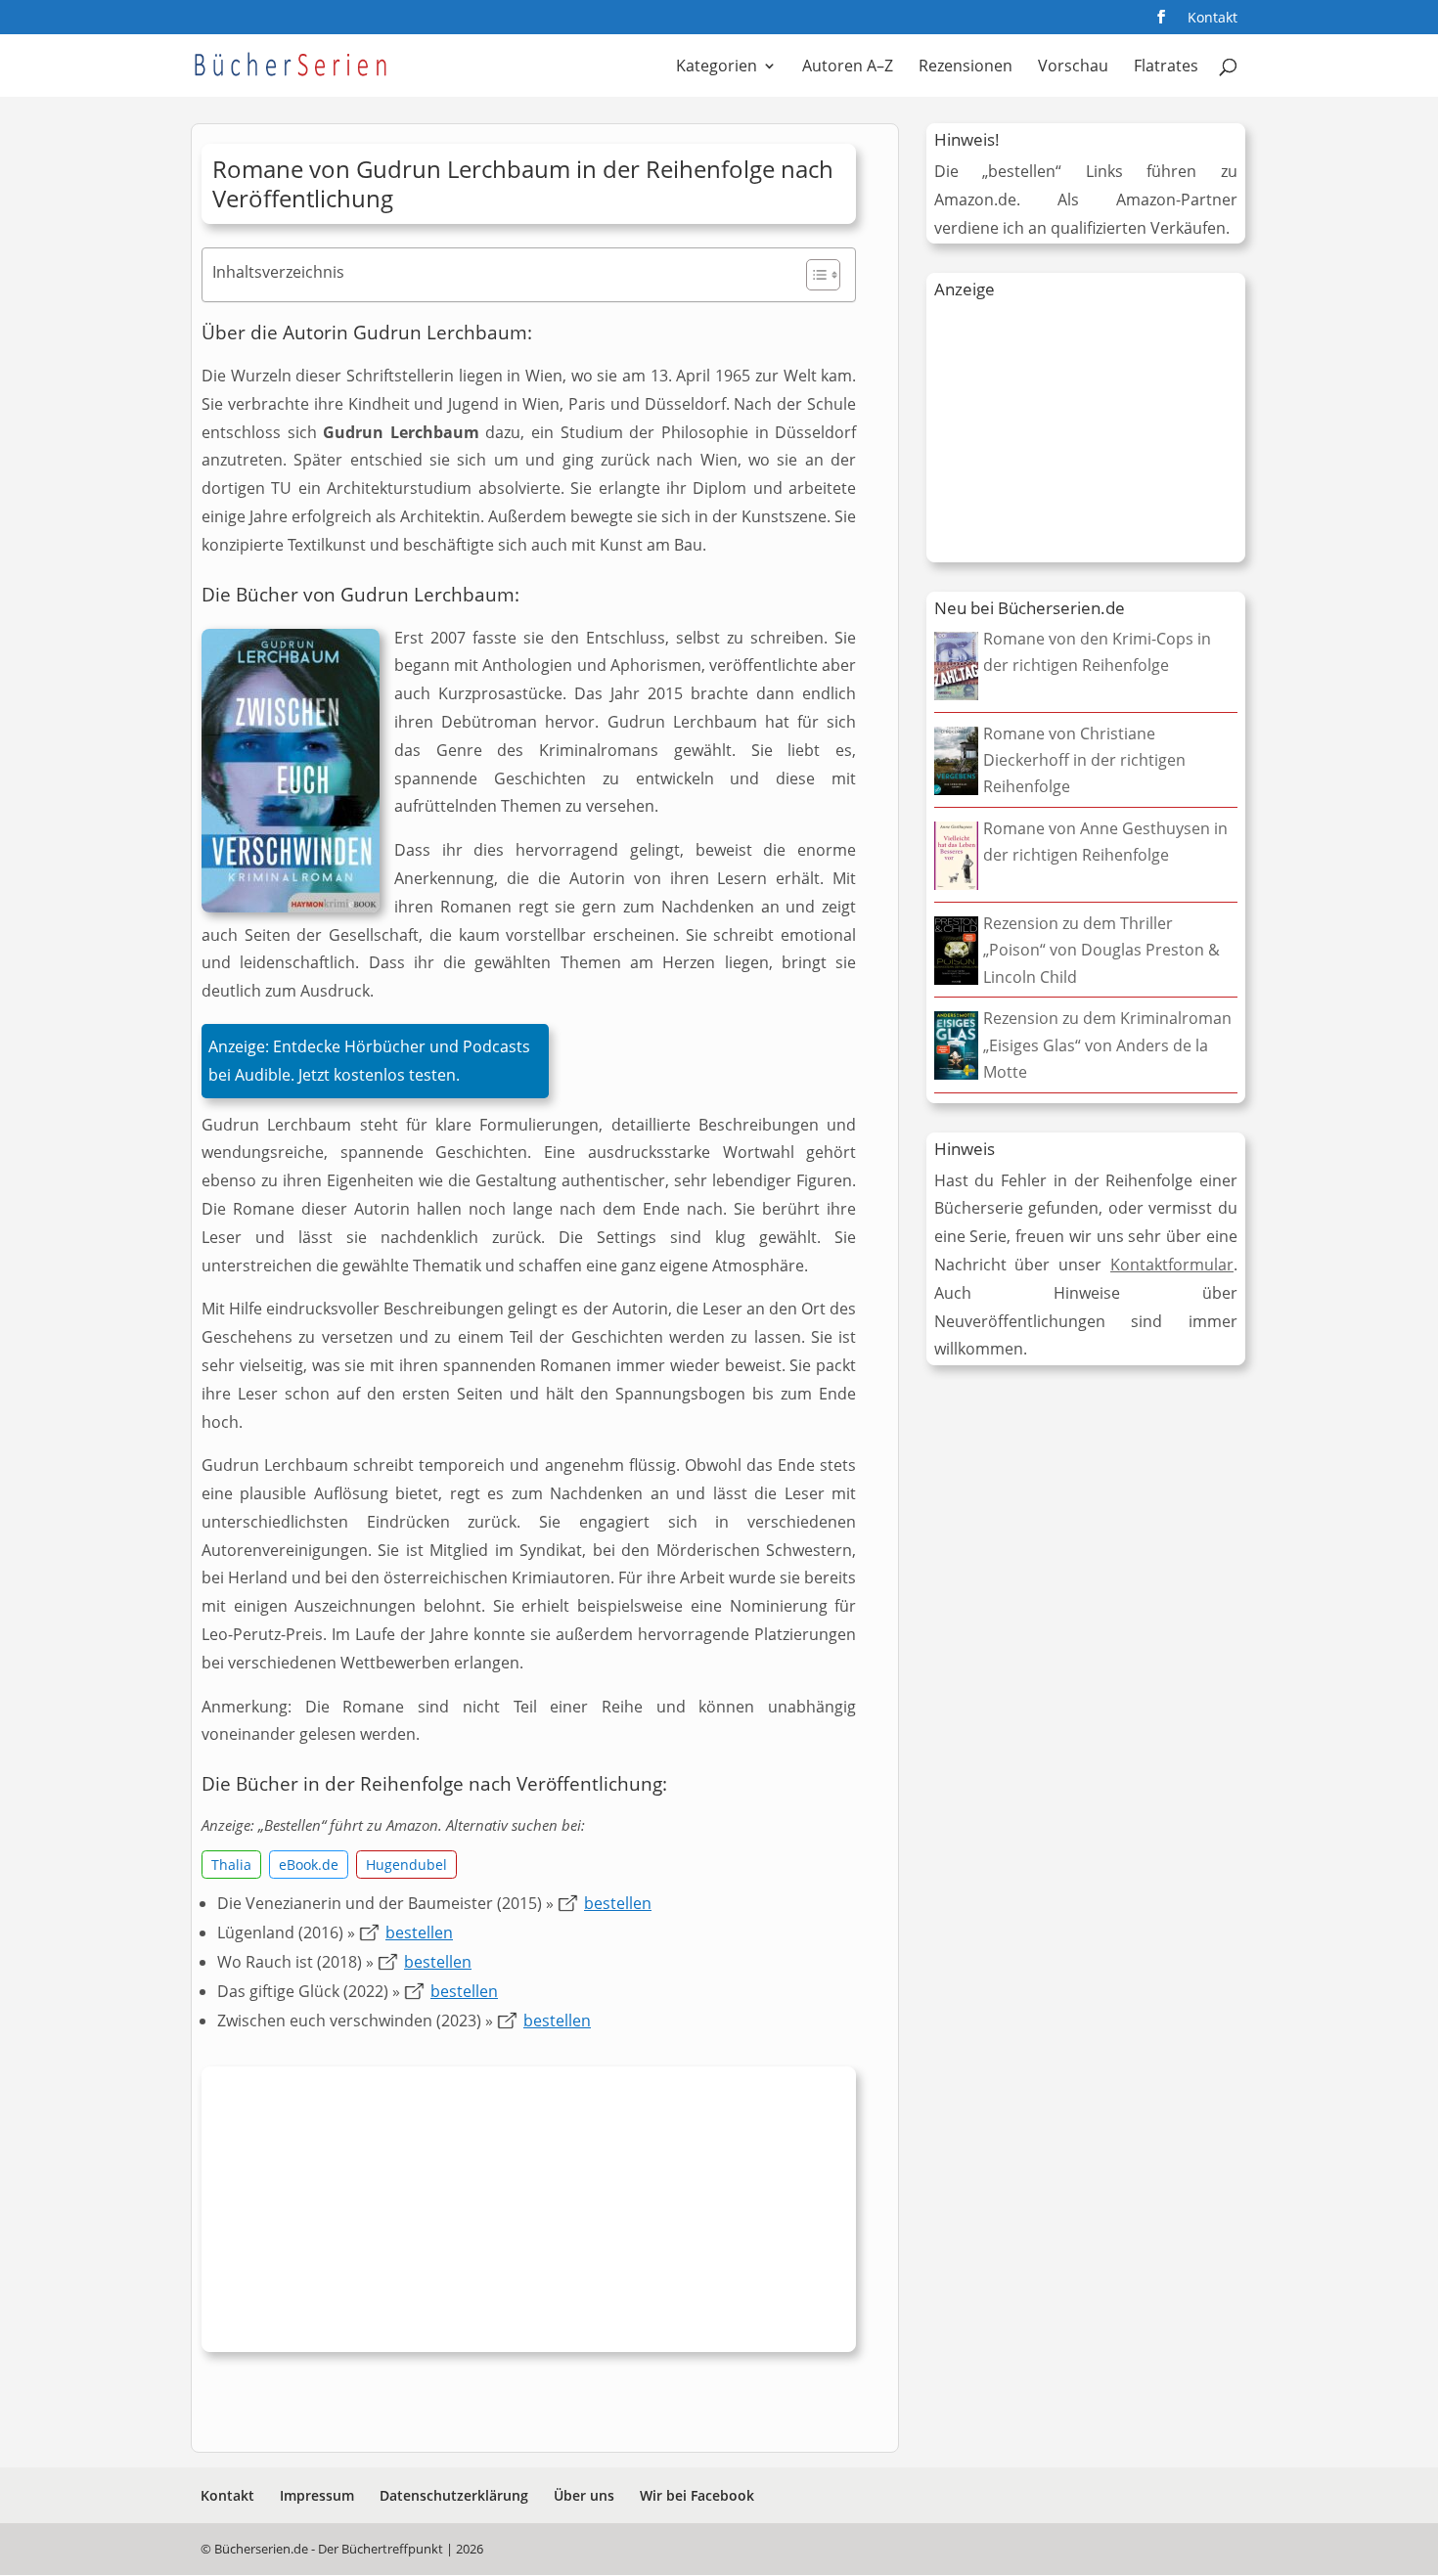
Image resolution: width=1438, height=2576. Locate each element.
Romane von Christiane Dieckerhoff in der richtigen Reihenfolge (1084, 760)
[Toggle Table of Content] (813, 275)
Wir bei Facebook (697, 2495)
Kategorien (717, 67)
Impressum (317, 2495)
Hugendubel (406, 1865)
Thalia (231, 1865)
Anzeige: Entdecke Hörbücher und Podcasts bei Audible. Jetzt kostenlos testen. (369, 1061)
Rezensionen (966, 67)
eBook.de (309, 1865)
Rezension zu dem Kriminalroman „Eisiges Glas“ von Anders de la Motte (1107, 1044)
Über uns (584, 2495)
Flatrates (1166, 67)
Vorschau (1073, 67)
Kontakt (1213, 19)
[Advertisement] (529, 2214)
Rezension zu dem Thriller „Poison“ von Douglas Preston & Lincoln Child (1101, 950)
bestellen (618, 1903)
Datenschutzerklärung (454, 2495)
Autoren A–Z (848, 67)
